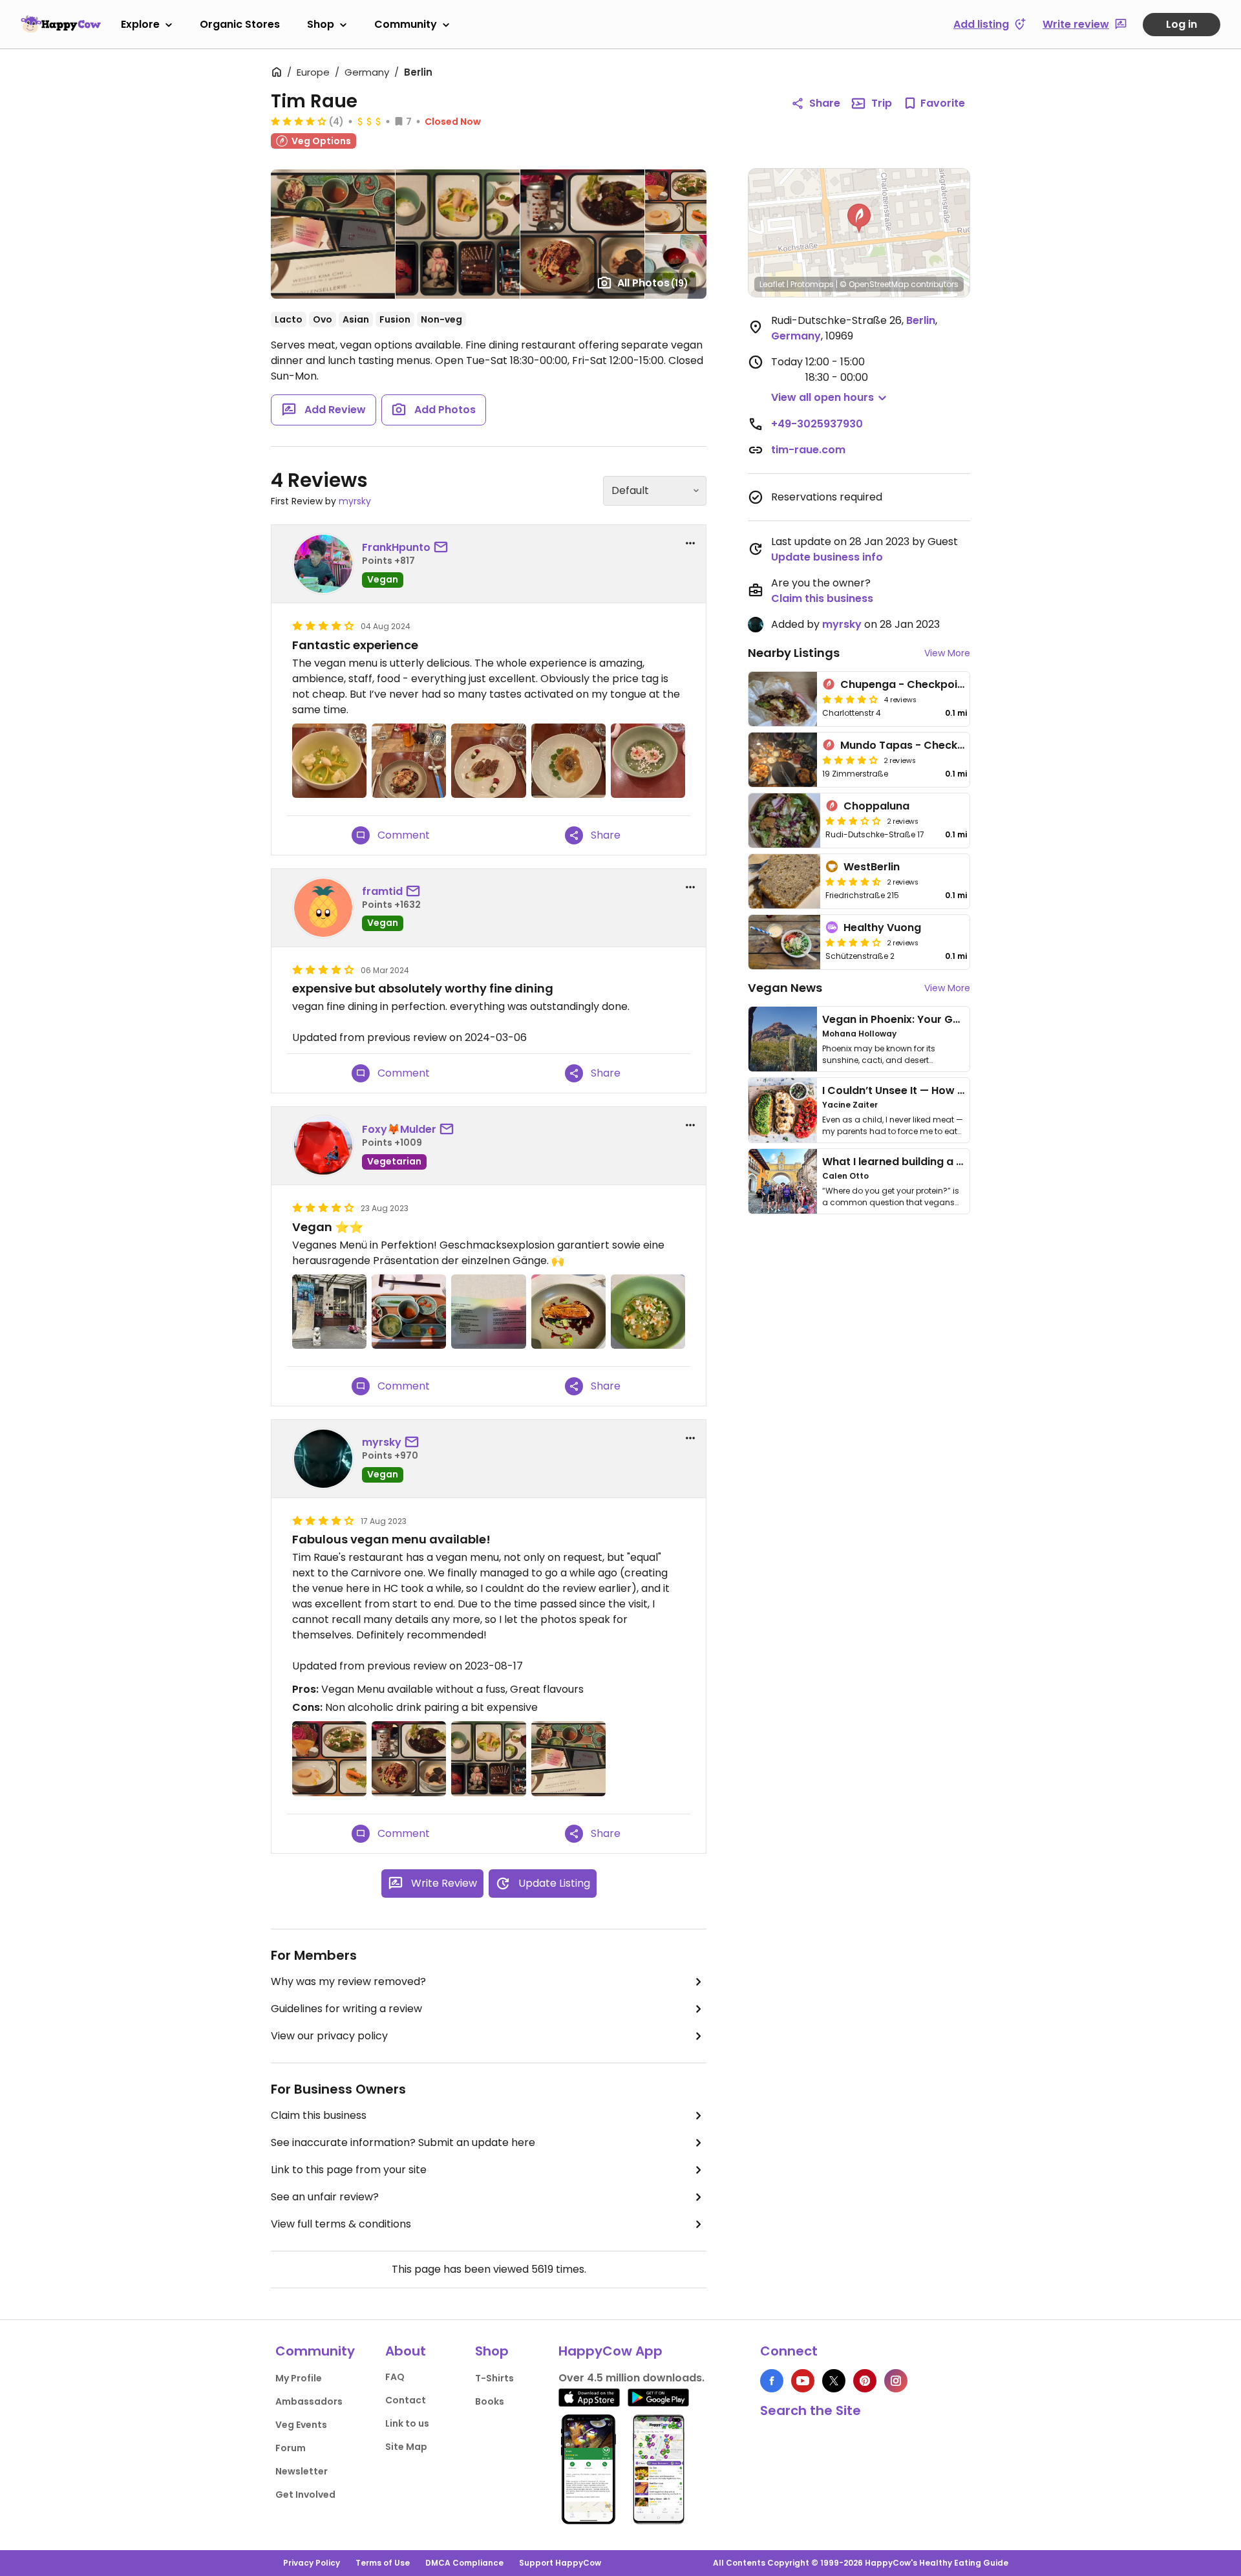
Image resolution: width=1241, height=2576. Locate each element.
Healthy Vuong (882, 928)
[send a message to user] (443, 548)
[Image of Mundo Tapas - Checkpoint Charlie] (783, 760)
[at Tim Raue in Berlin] (329, 761)
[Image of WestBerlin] (784, 881)
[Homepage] (61, 24)
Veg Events (301, 2425)
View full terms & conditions (341, 2224)
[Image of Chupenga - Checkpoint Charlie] (783, 699)
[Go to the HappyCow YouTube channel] (803, 2381)
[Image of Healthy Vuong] (784, 942)
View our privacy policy (329, 2036)
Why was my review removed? (348, 1981)
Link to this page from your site (349, 2170)
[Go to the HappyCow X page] (834, 2381)
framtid (382, 891)
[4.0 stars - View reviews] (853, 942)
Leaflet (772, 284)
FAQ (395, 2377)
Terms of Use (383, 2563)
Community (406, 24)
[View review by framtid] (323, 908)
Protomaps (812, 284)
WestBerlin (872, 867)
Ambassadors (309, 2401)
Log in (1182, 24)
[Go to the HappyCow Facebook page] (772, 2381)
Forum (291, 2448)
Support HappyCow (560, 2563)
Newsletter (302, 2471)
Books (490, 2401)
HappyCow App (610, 2351)
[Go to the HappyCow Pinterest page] (865, 2381)
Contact (406, 2400)
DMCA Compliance (464, 2563)
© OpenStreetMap (874, 284)
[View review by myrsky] (323, 1459)
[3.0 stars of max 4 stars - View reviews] (853, 821)
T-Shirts (494, 2378)
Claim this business (319, 2115)
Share (825, 103)
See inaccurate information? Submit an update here (403, 2142)
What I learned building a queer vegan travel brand (957, 1162)
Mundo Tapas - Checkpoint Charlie (933, 745)
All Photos (653, 283)
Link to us (407, 2423)
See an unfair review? (325, 2197)
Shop (321, 24)
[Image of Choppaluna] (784, 821)
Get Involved (305, 2495)
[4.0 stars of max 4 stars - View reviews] (299, 121)
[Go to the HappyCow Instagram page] (896, 2381)
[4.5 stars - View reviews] (853, 881)
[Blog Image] (783, 1039)
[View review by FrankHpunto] (323, 564)
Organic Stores (240, 24)
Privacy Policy (312, 2563)
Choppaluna (876, 806)
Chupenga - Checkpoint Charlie (925, 684)
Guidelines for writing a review (346, 2009)
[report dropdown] (690, 543)
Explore (140, 24)
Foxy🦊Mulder (399, 1129)
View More (947, 653)
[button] (859, 219)
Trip (882, 103)
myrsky (355, 501)
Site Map (406, 2447)
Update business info (827, 557)
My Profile (299, 2378)
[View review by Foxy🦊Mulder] (323, 1146)
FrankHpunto (396, 547)
